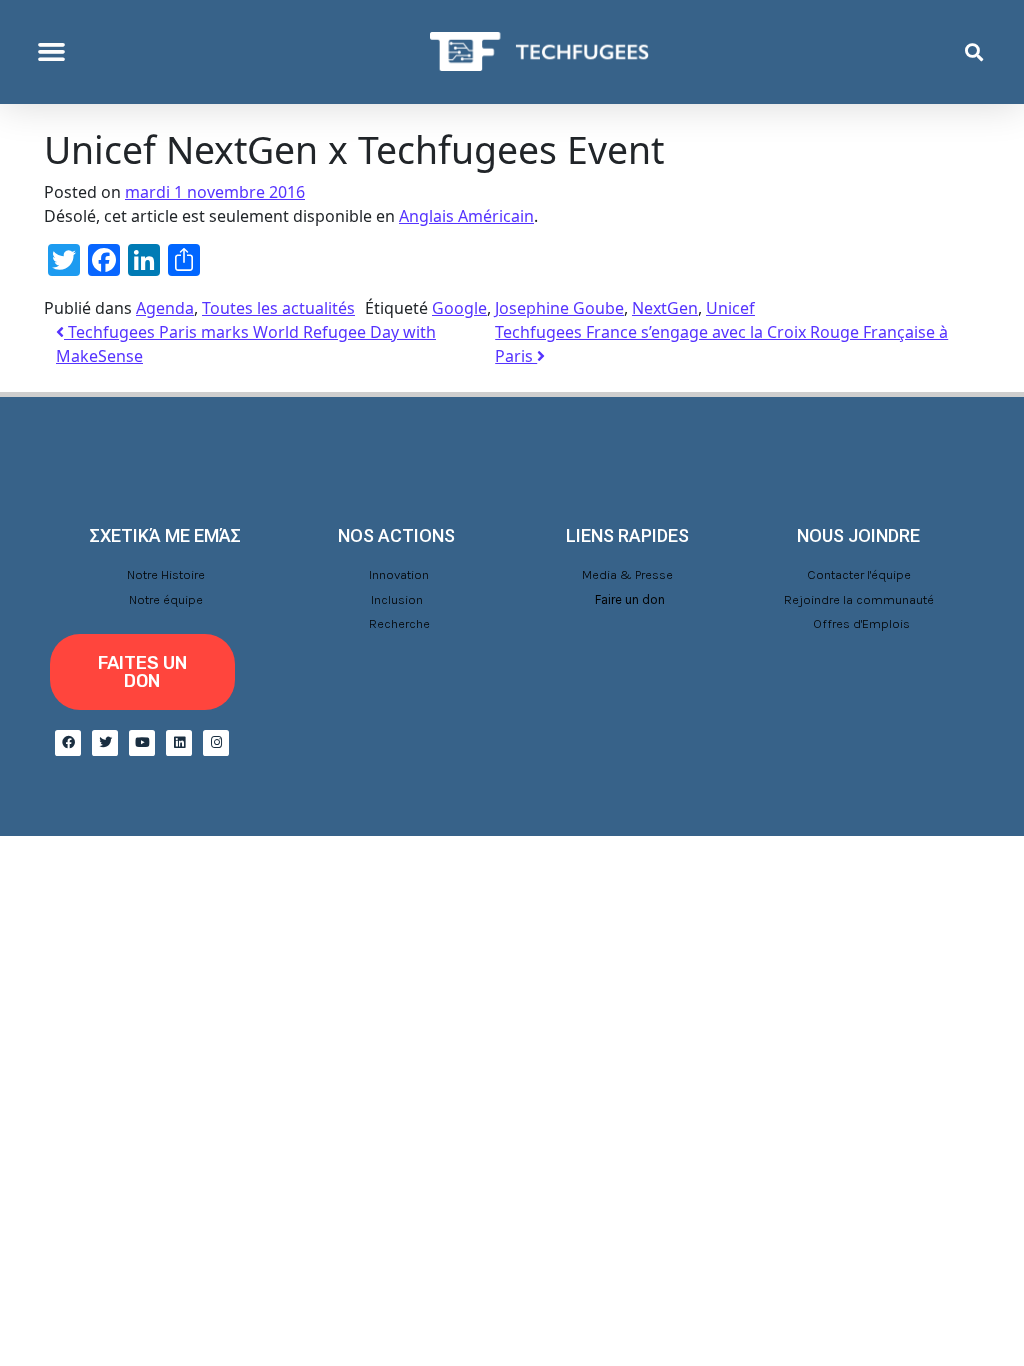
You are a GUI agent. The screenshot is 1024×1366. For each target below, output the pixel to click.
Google (459, 308)
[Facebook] (68, 743)
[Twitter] (105, 743)
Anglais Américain (466, 216)
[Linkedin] (179, 743)
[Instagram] (216, 743)
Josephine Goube (559, 308)
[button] (52, 52)
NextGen (665, 308)
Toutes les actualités (278, 308)
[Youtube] (142, 743)
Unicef (730, 308)
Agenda (165, 308)
